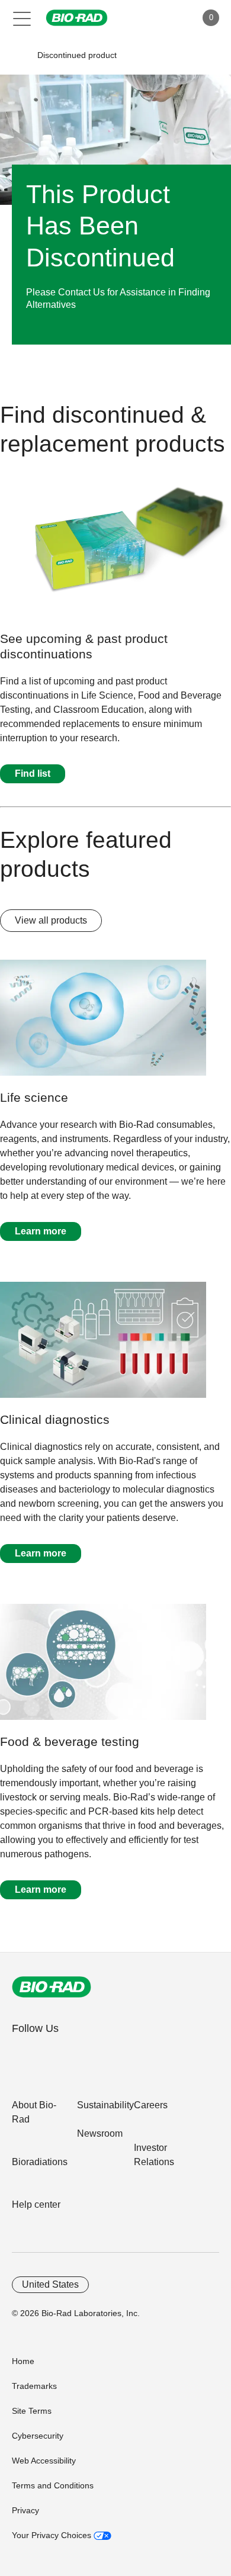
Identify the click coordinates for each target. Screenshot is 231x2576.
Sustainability (105, 2105)
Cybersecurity (38, 2436)
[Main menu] (22, 18)
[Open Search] (146, 18)
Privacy (25, 2510)
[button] (19, 55)
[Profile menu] (171, 18)
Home (23, 2361)
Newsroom (100, 2133)
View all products (51, 920)
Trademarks (34, 2386)
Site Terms (32, 2411)
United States (50, 2284)
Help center (36, 2204)
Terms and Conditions (53, 2485)
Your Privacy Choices (53, 2535)
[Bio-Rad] (52, 1987)
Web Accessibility (44, 2461)
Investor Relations (154, 2155)
